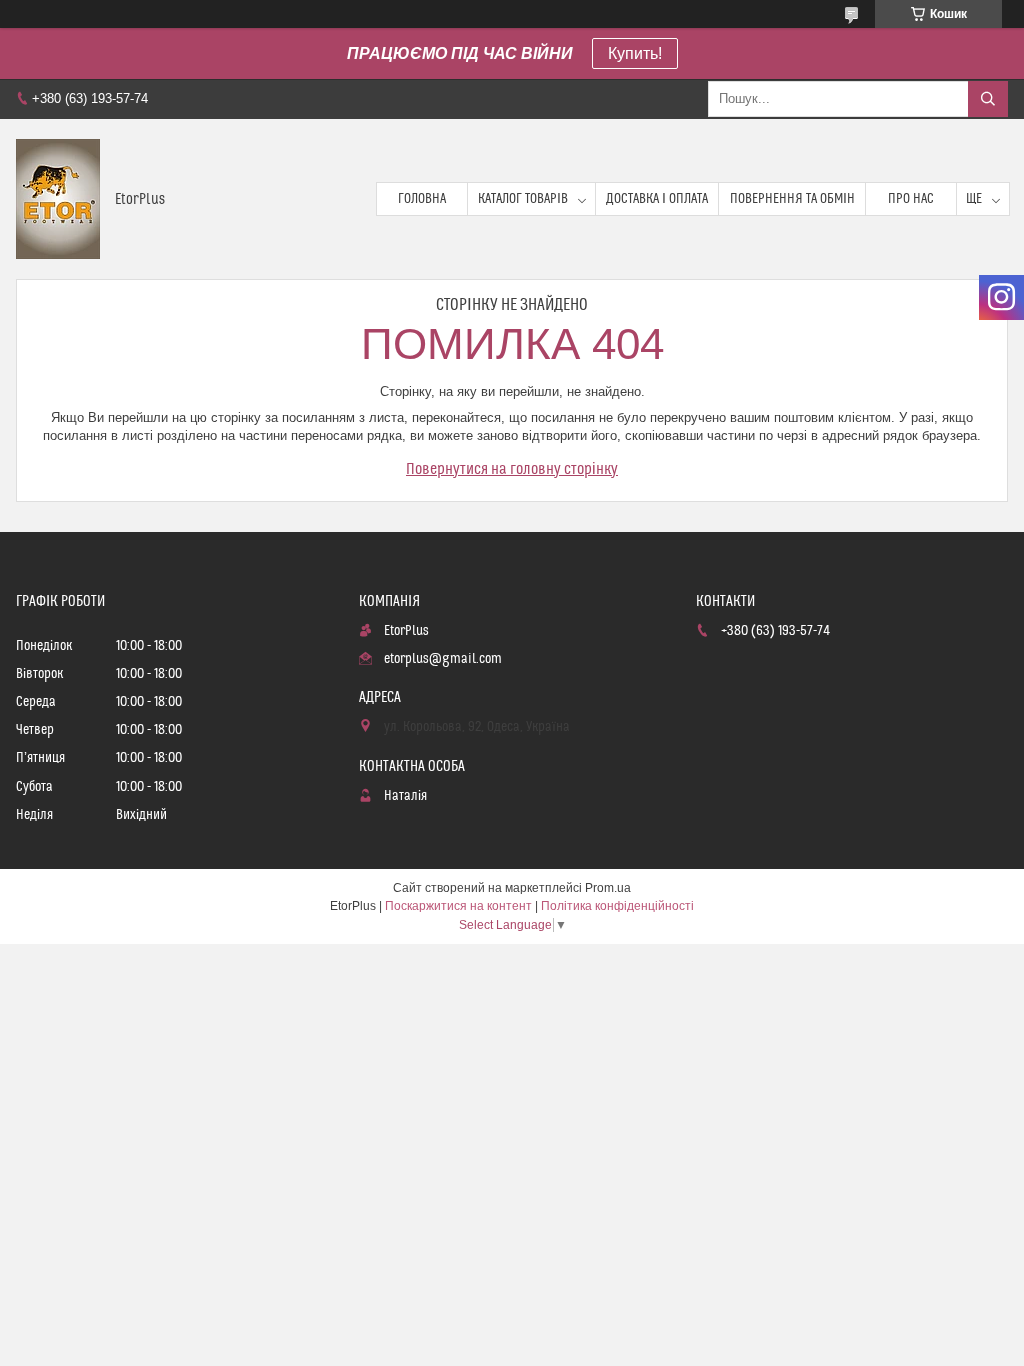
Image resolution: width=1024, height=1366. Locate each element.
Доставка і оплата (657, 199)
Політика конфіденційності (617, 906)
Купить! (635, 53)
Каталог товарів (523, 199)
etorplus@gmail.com (443, 659)
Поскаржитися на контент (458, 906)
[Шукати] (988, 99)
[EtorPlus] (58, 199)
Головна (422, 199)
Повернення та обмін (792, 199)
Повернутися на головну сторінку (512, 469)
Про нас (911, 199)
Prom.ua (608, 888)
